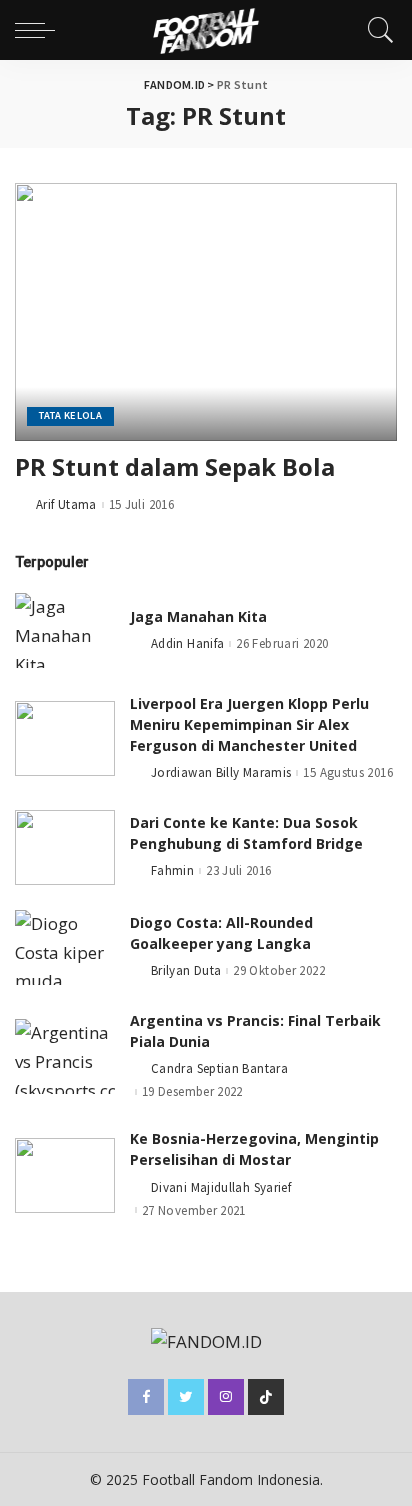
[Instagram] (226, 1397)
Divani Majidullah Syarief (221, 1187)
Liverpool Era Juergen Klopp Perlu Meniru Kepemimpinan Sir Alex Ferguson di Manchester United (249, 724)
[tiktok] (266, 1397)
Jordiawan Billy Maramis (221, 772)
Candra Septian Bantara (219, 1068)
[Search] (376, 30)
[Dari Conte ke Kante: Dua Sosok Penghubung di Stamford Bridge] (65, 847)
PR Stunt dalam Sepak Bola (175, 466)
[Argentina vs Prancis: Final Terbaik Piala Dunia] (65, 1056)
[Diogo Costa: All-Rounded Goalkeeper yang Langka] (65, 947)
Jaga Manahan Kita (198, 616)
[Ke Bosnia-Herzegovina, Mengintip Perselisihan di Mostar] (65, 1175)
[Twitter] (186, 1397)
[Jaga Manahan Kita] (65, 630)
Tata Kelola (70, 415)
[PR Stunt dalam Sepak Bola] (206, 312)
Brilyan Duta (186, 970)
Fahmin (172, 870)
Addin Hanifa (187, 643)
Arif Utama (66, 504)
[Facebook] (146, 1397)
